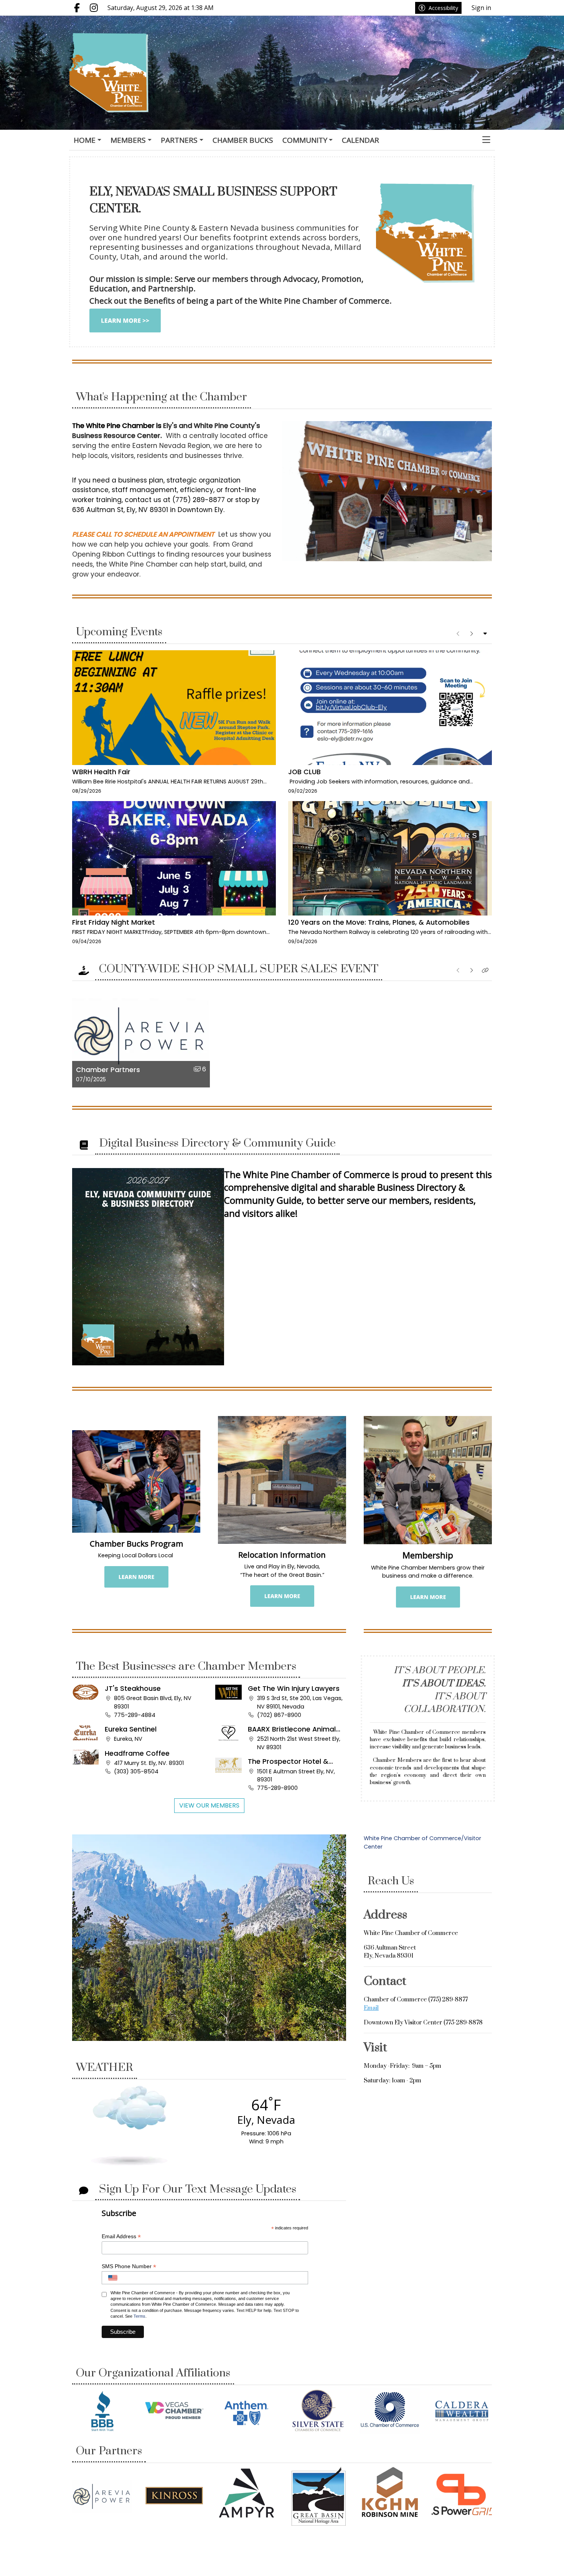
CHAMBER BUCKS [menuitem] (243, 140)
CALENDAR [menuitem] (360, 140)
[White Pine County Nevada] (209, 1937)
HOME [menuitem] (85, 140)
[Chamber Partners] (102, 2496)
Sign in (481, 8)
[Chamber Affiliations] (102, 2411)
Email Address (121, 2236)
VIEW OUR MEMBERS (209, 1805)
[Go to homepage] (118, 73)
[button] (486, 140)
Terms (139, 2316)
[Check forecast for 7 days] (129, 2125)
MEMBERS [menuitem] (128, 140)
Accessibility (443, 8)
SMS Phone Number (129, 2266)
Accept (538, 2563)
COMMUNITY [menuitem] (305, 140)
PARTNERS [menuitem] (179, 140)
